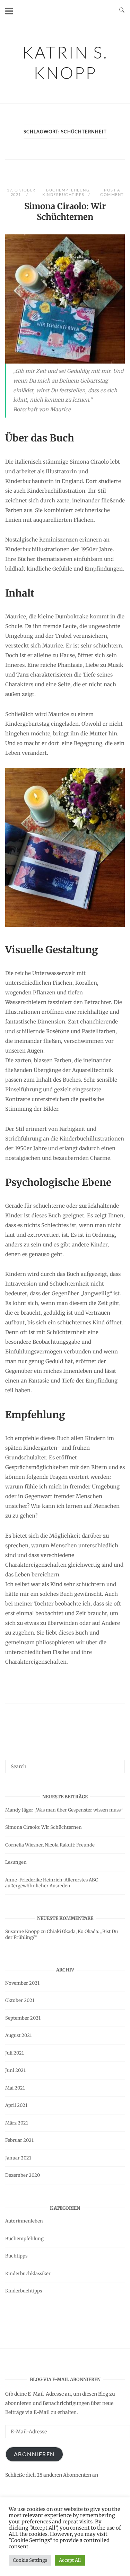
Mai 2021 (15, 2088)
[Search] (117, 1763)
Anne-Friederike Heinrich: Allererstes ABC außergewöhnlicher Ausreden (52, 1883)
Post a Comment (112, 192)
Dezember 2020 (23, 2175)
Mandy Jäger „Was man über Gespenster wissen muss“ (64, 1810)
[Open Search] (122, 10)
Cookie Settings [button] (30, 2560)
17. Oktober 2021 (21, 192)
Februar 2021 (19, 2140)
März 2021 (17, 2123)
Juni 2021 (15, 2070)
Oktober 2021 (20, 2000)
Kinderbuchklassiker (28, 2274)
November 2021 (22, 1983)
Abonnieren (34, 2454)
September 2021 (23, 2018)
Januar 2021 (18, 2158)
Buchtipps (16, 2256)
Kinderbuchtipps (63, 194)
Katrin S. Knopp (65, 62)
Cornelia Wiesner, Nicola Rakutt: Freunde (50, 1845)
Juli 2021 (15, 2053)
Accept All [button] (70, 2560)
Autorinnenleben (24, 2221)
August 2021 (19, 2035)
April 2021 (16, 2105)
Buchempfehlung (68, 190)
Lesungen (16, 1862)
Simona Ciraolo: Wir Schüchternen (65, 212)
